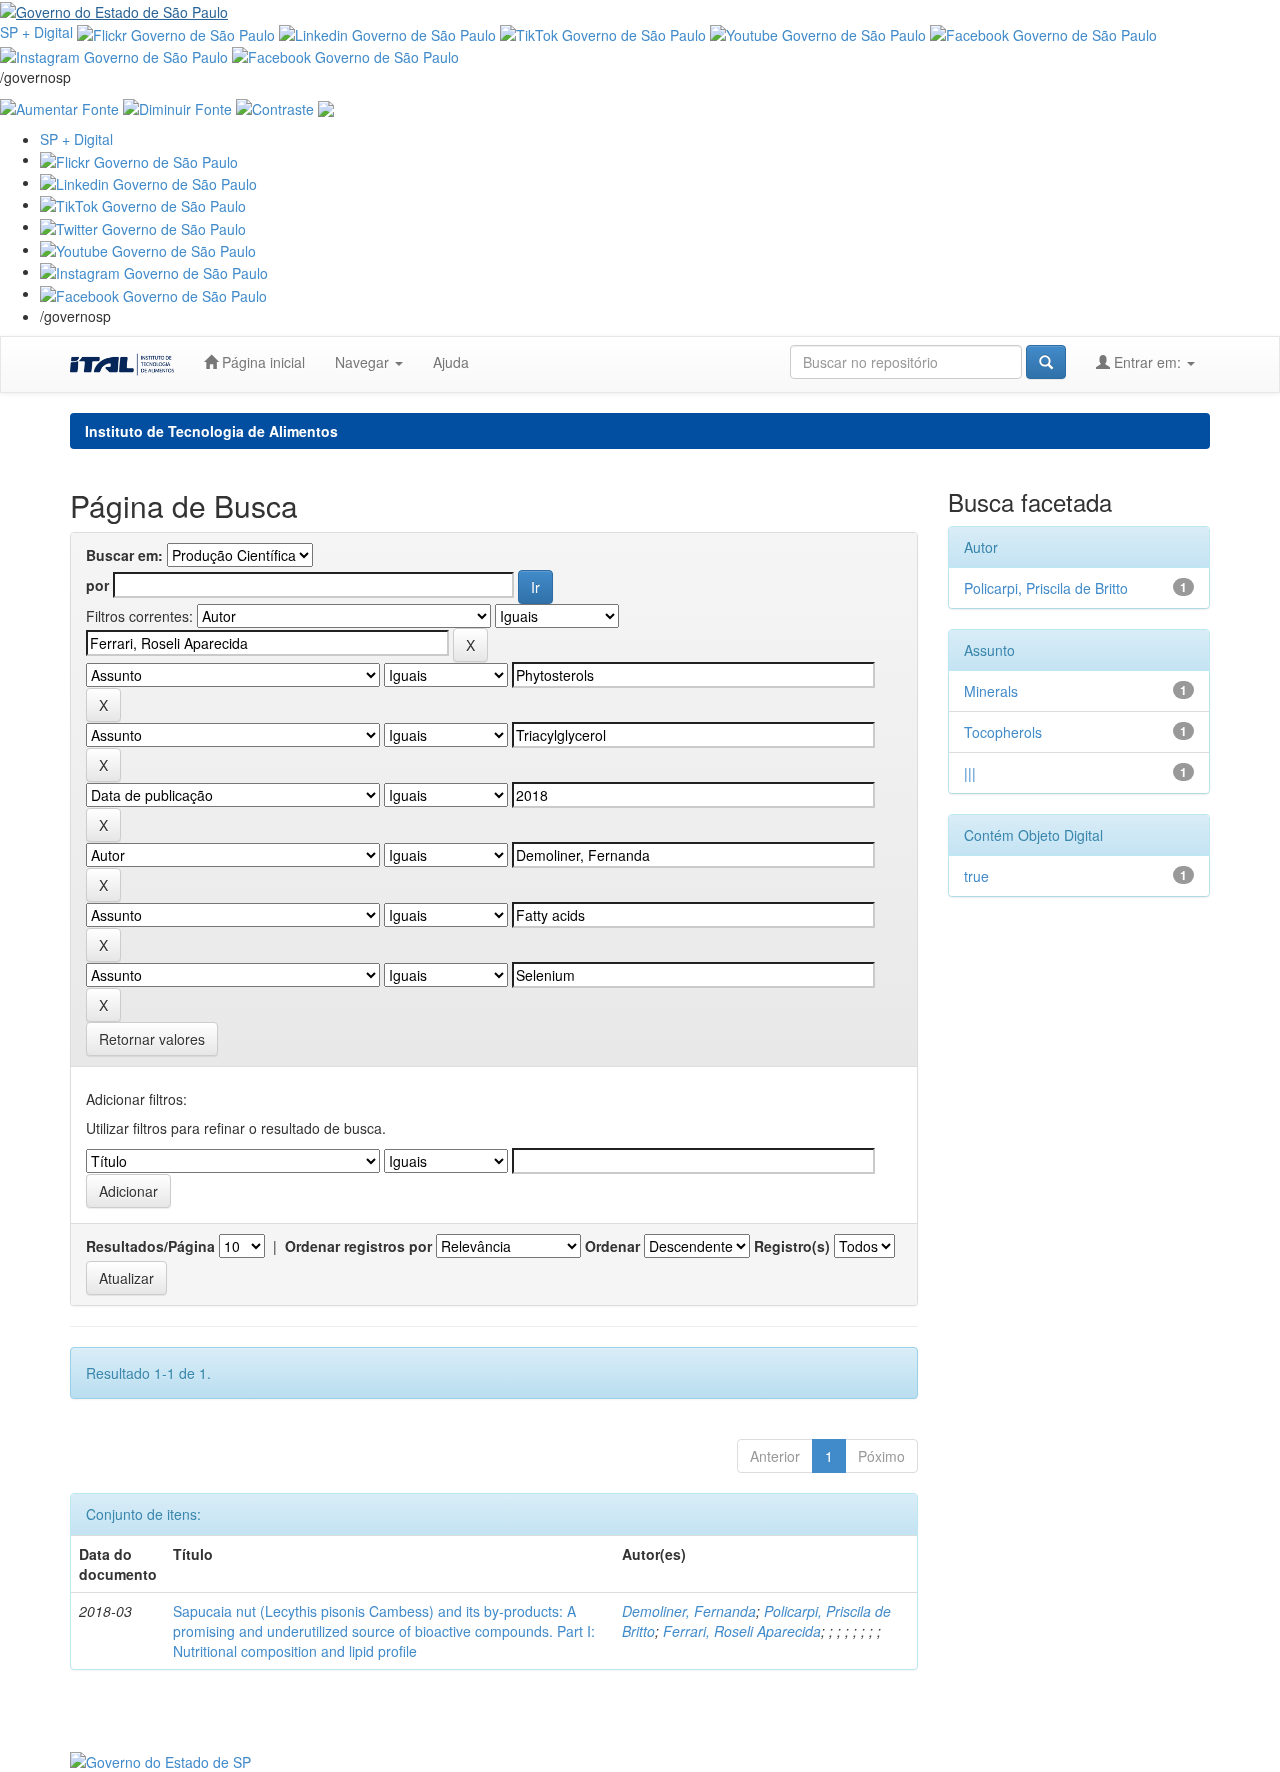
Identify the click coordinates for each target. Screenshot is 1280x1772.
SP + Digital (36, 32)
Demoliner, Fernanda (689, 1611)
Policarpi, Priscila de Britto (1046, 588)
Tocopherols (1003, 732)
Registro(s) (792, 1246)
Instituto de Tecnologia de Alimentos (211, 431)
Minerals (991, 691)
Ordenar (612, 1246)
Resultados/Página (150, 1246)
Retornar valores (152, 1039)
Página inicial (261, 362)
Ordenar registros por (358, 1246)
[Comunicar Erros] (326, 107)
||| (970, 773)
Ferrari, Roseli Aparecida (742, 1631)
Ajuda (451, 362)
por (97, 585)
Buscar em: (124, 555)
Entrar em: (1147, 362)
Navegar (364, 362)
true (976, 876)
